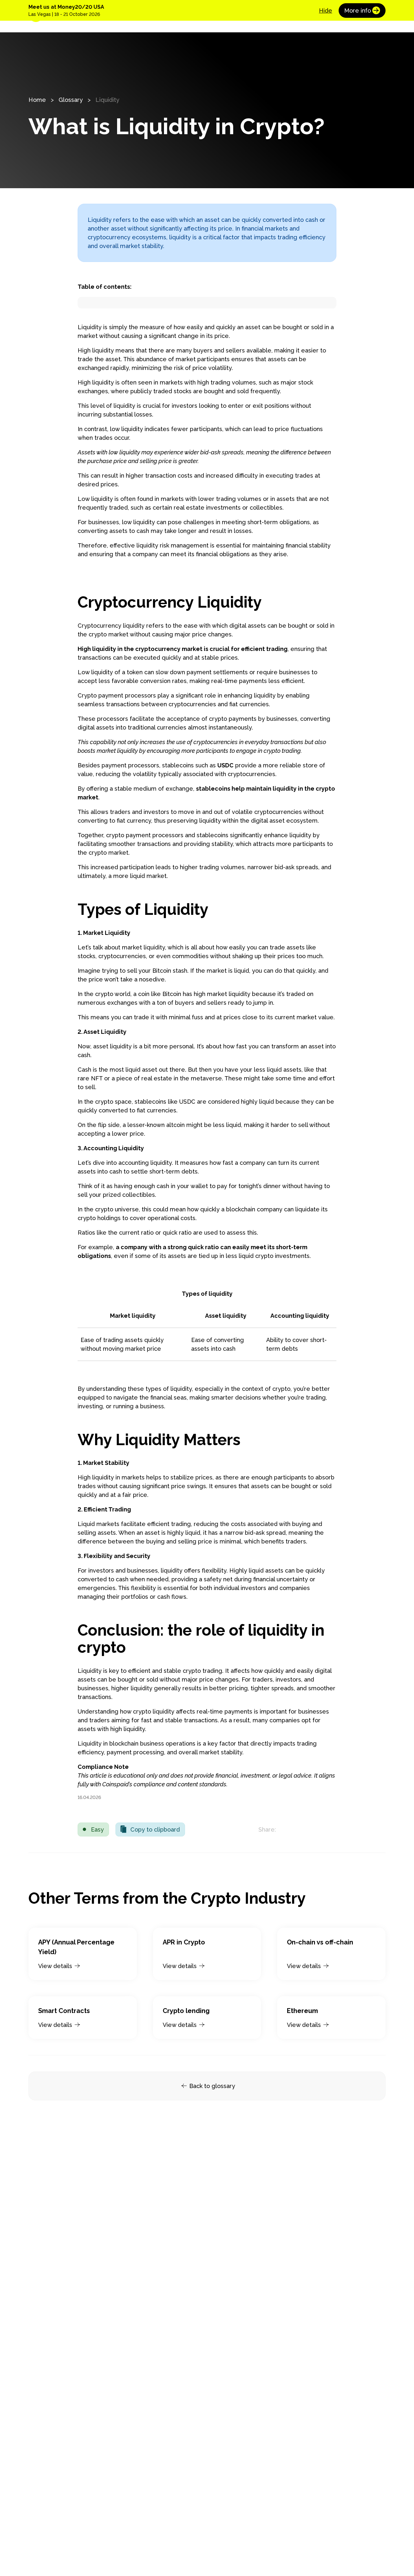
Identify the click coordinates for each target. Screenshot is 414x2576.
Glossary (71, 100)
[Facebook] (316, 1829)
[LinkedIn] (302, 1829)
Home (37, 100)
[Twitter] (288, 1829)
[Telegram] (329, 1829)
